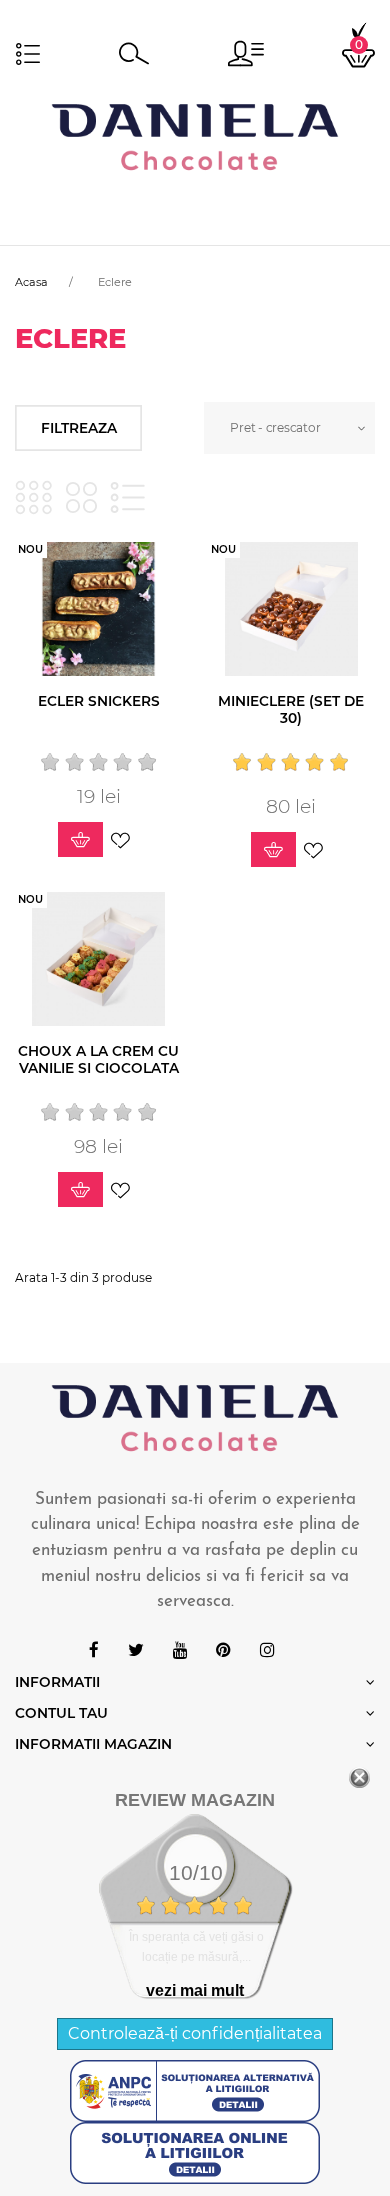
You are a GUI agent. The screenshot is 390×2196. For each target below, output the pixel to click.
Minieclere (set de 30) (291, 709)
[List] (127, 497)
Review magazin (195, 1800)
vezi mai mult (195, 1990)
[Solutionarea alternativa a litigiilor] (195, 2089)
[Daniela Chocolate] (195, 135)
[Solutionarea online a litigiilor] (195, 2151)
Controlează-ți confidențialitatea (195, 2033)
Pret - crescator (275, 427)
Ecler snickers (99, 701)
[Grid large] (81, 497)
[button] (246, 53)
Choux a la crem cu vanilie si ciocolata (98, 1059)
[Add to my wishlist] (120, 839)
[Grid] (33, 497)
